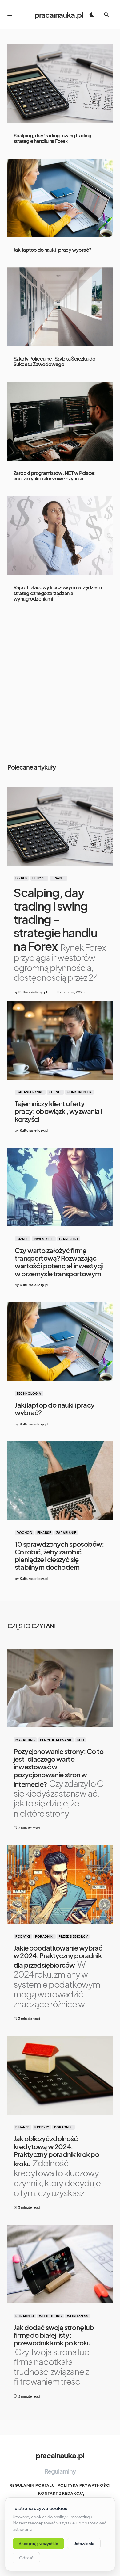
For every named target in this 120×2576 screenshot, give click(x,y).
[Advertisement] (60, 684)
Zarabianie (66, 1533)
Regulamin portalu (32, 2485)
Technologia (29, 1393)
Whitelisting (50, 2316)
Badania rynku (30, 1092)
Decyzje (40, 878)
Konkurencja (79, 1092)
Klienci (55, 1092)
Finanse (59, 878)
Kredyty (42, 2127)
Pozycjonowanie (56, 1740)
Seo (81, 1740)
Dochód (24, 1533)
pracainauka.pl (59, 15)
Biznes (21, 878)
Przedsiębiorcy (73, 1936)
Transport (69, 1239)
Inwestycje (44, 1239)
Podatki (23, 1936)
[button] (10, 15)
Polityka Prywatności (84, 2485)
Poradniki (44, 1936)
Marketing (25, 1740)
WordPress (78, 2316)
